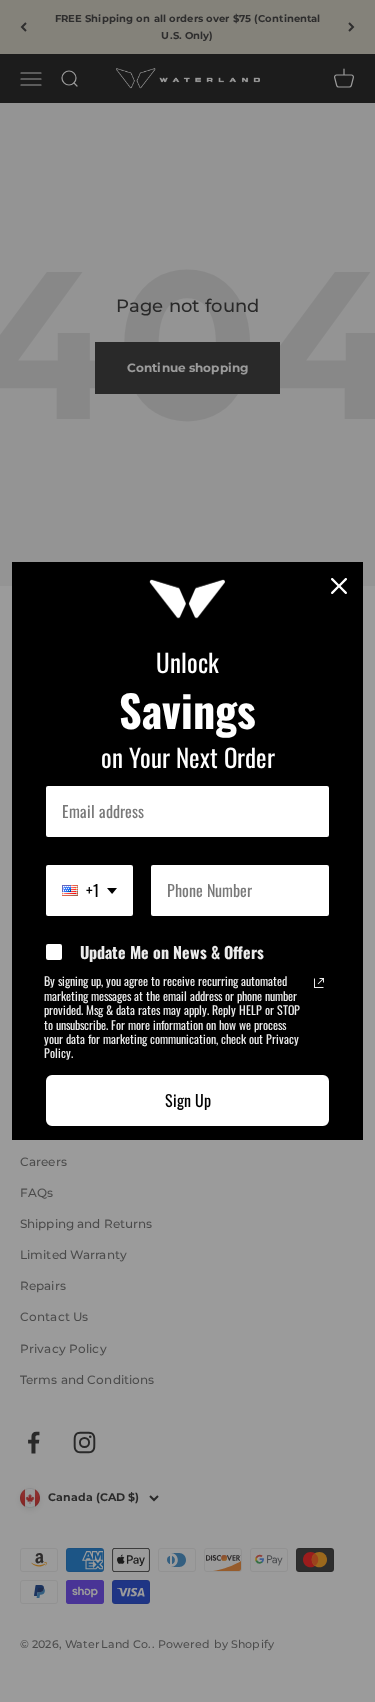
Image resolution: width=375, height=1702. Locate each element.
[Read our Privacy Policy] (319, 983)
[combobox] (89, 890)
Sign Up (188, 1100)
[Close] (339, 586)
